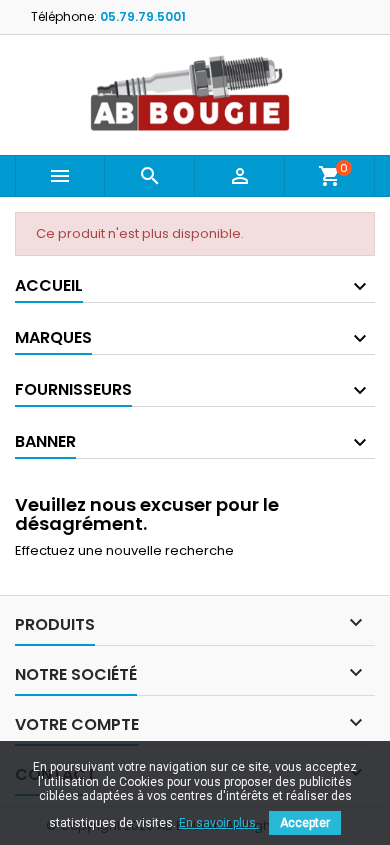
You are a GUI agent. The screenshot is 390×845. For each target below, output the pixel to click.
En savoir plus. (219, 823)
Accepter (305, 823)
